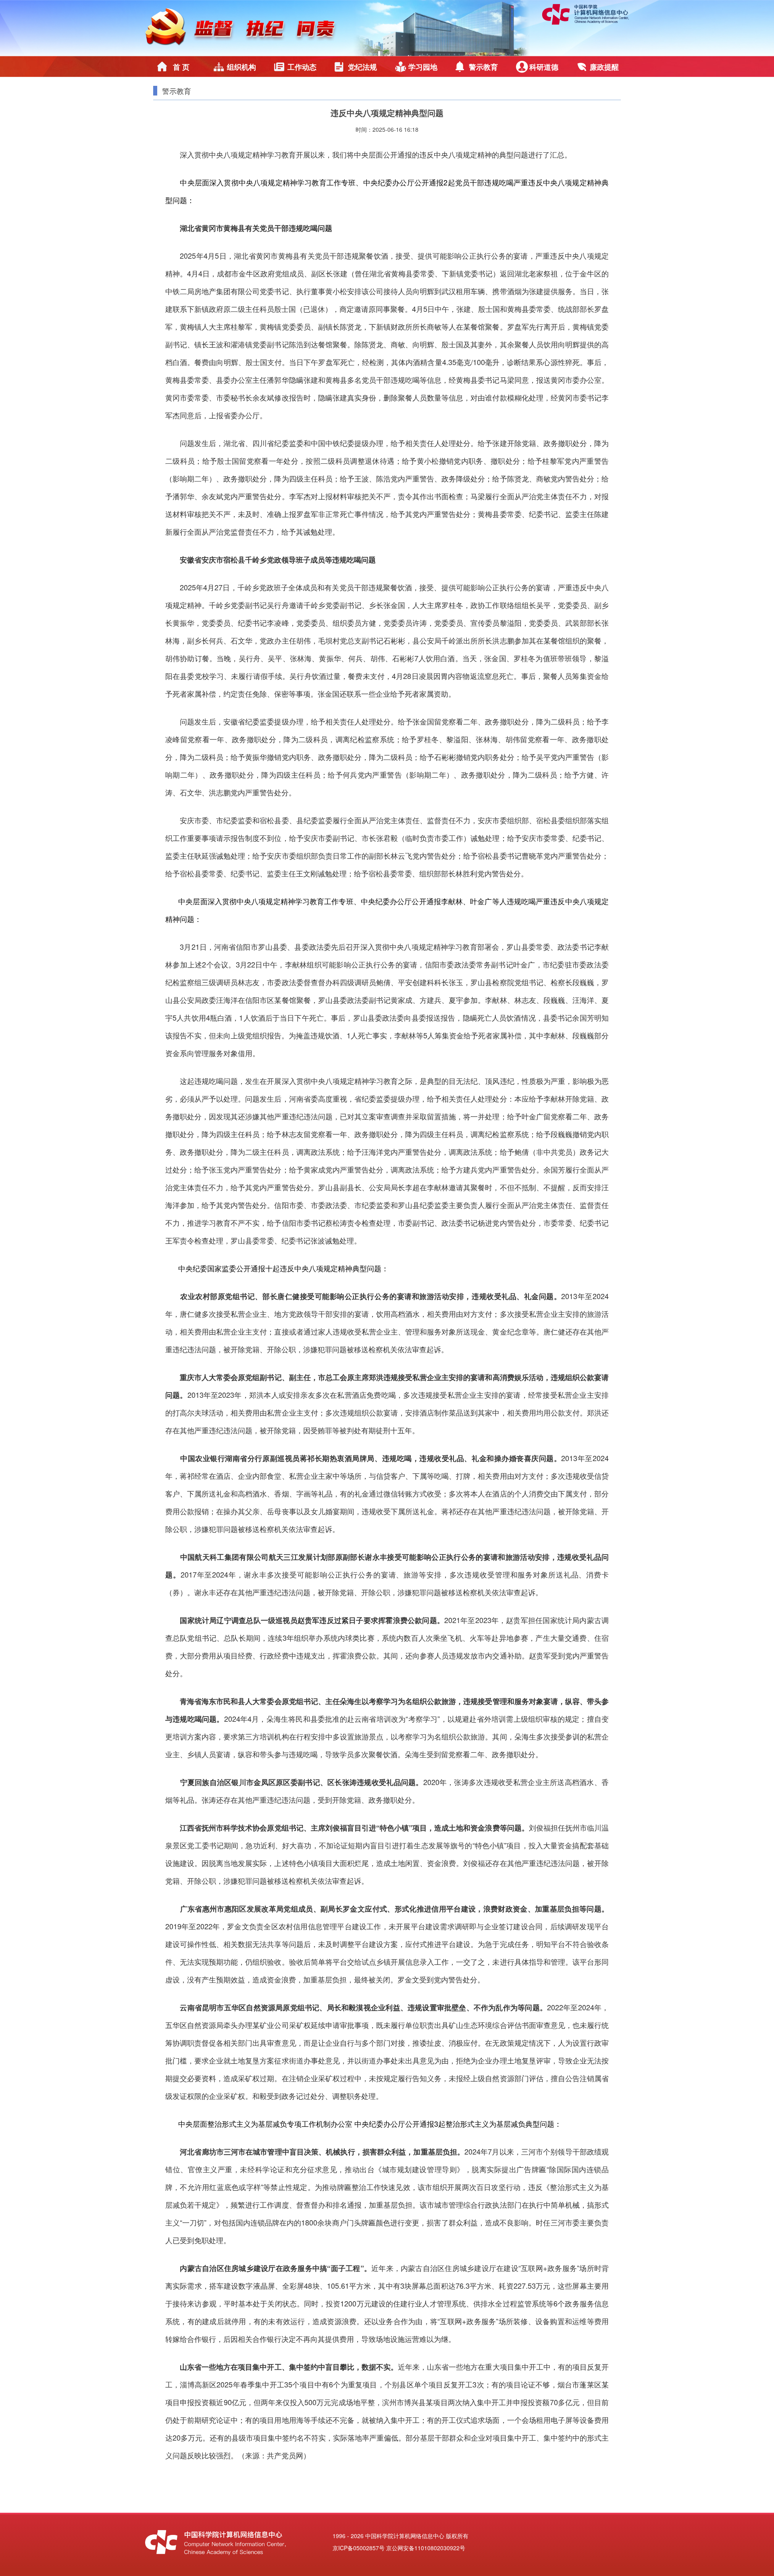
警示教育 (483, 67)
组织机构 (241, 67)
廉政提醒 (604, 67)
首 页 (181, 67)
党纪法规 (362, 67)
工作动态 (302, 67)
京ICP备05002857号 (359, 2548)
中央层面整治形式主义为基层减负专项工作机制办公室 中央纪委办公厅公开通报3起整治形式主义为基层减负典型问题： (370, 2123)
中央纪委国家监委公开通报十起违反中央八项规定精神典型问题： (283, 1268)
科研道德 (544, 67)
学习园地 (423, 67)
